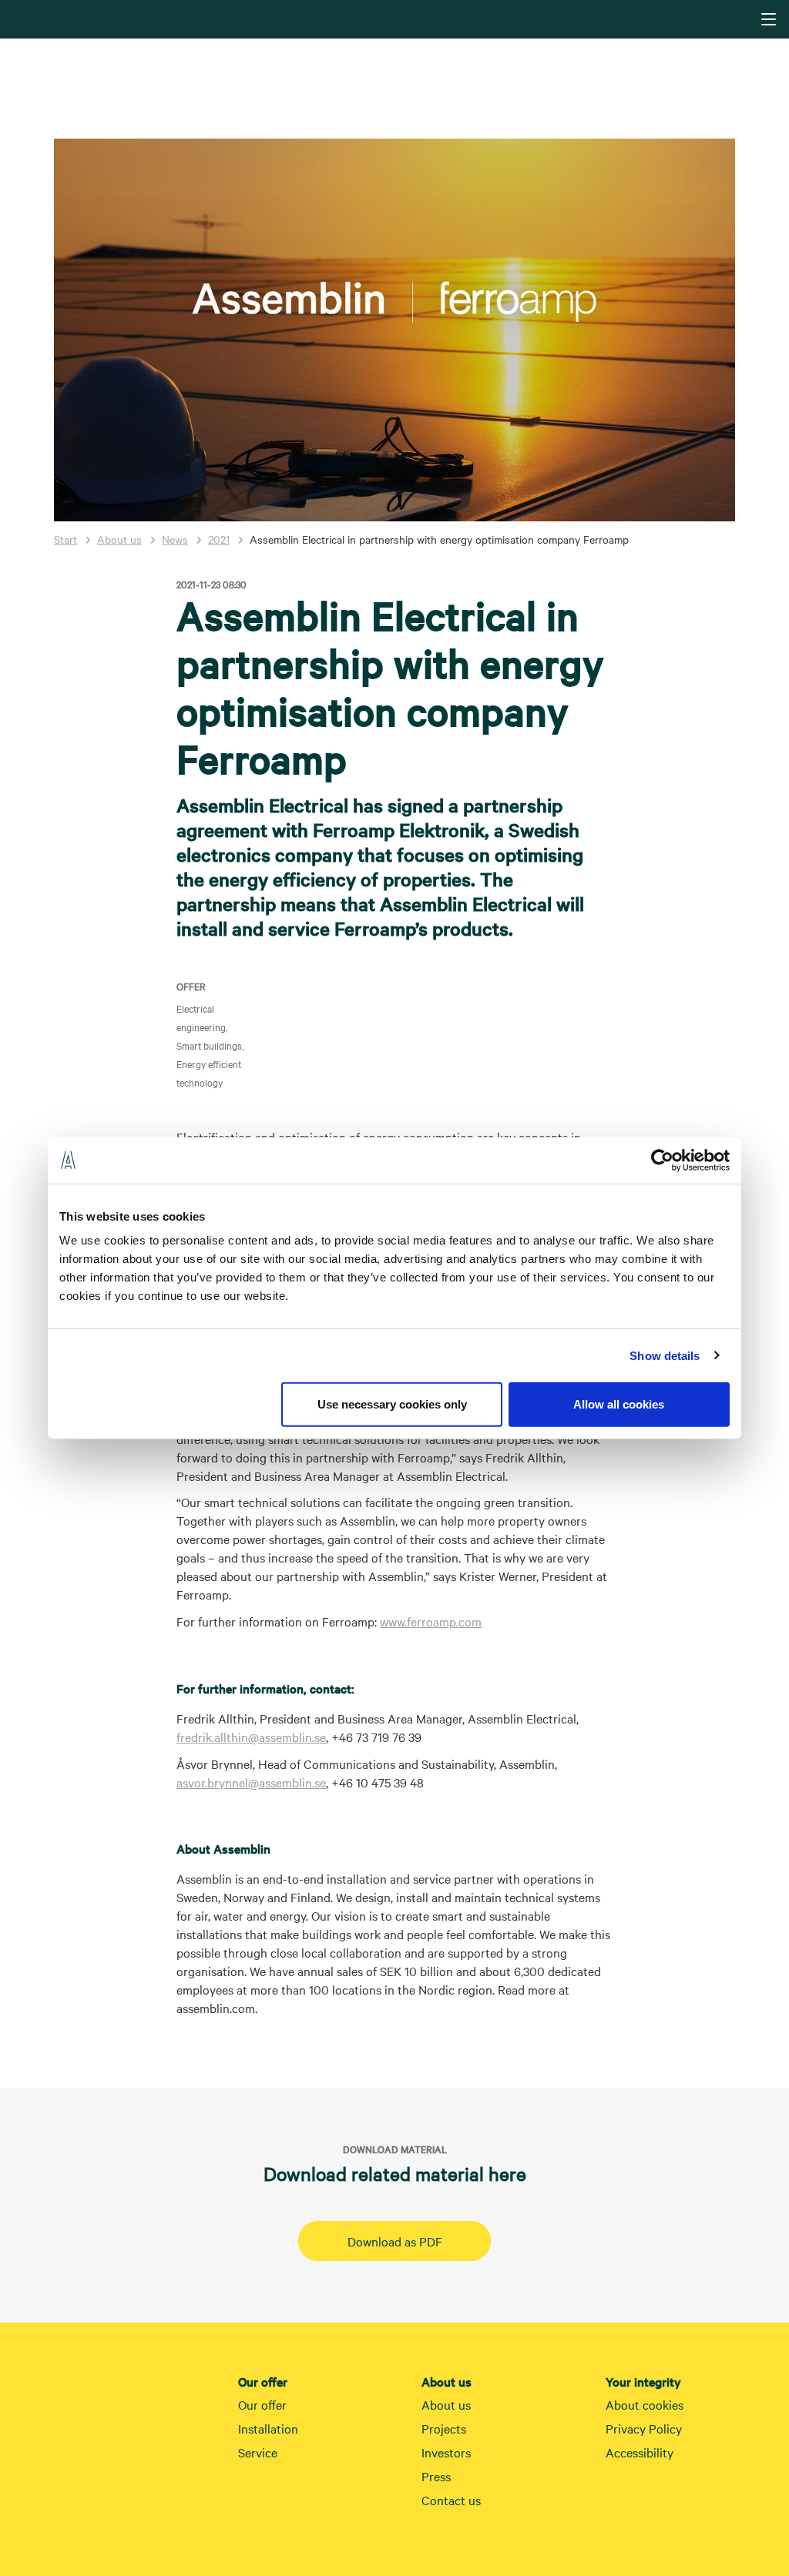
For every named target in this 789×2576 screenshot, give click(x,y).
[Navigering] (769, 19)
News (175, 539)
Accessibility (640, 2452)
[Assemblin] (396, 18)
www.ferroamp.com (431, 1621)
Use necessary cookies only (392, 1404)
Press (436, 2476)
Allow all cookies (619, 1404)
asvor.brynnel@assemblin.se (251, 1782)
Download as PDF (395, 2241)
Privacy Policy (644, 2428)
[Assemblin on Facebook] (677, 2503)
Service (258, 2452)
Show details (665, 1355)
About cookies (645, 2404)
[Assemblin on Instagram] (646, 2503)
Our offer (262, 2404)
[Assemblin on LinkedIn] (615, 2503)
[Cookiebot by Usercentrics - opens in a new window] (662, 1160)
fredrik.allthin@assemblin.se (251, 1737)
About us (119, 539)
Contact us (451, 2500)
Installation (268, 2428)
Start (65, 539)
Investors (446, 2452)
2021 (219, 539)
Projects (444, 2428)
